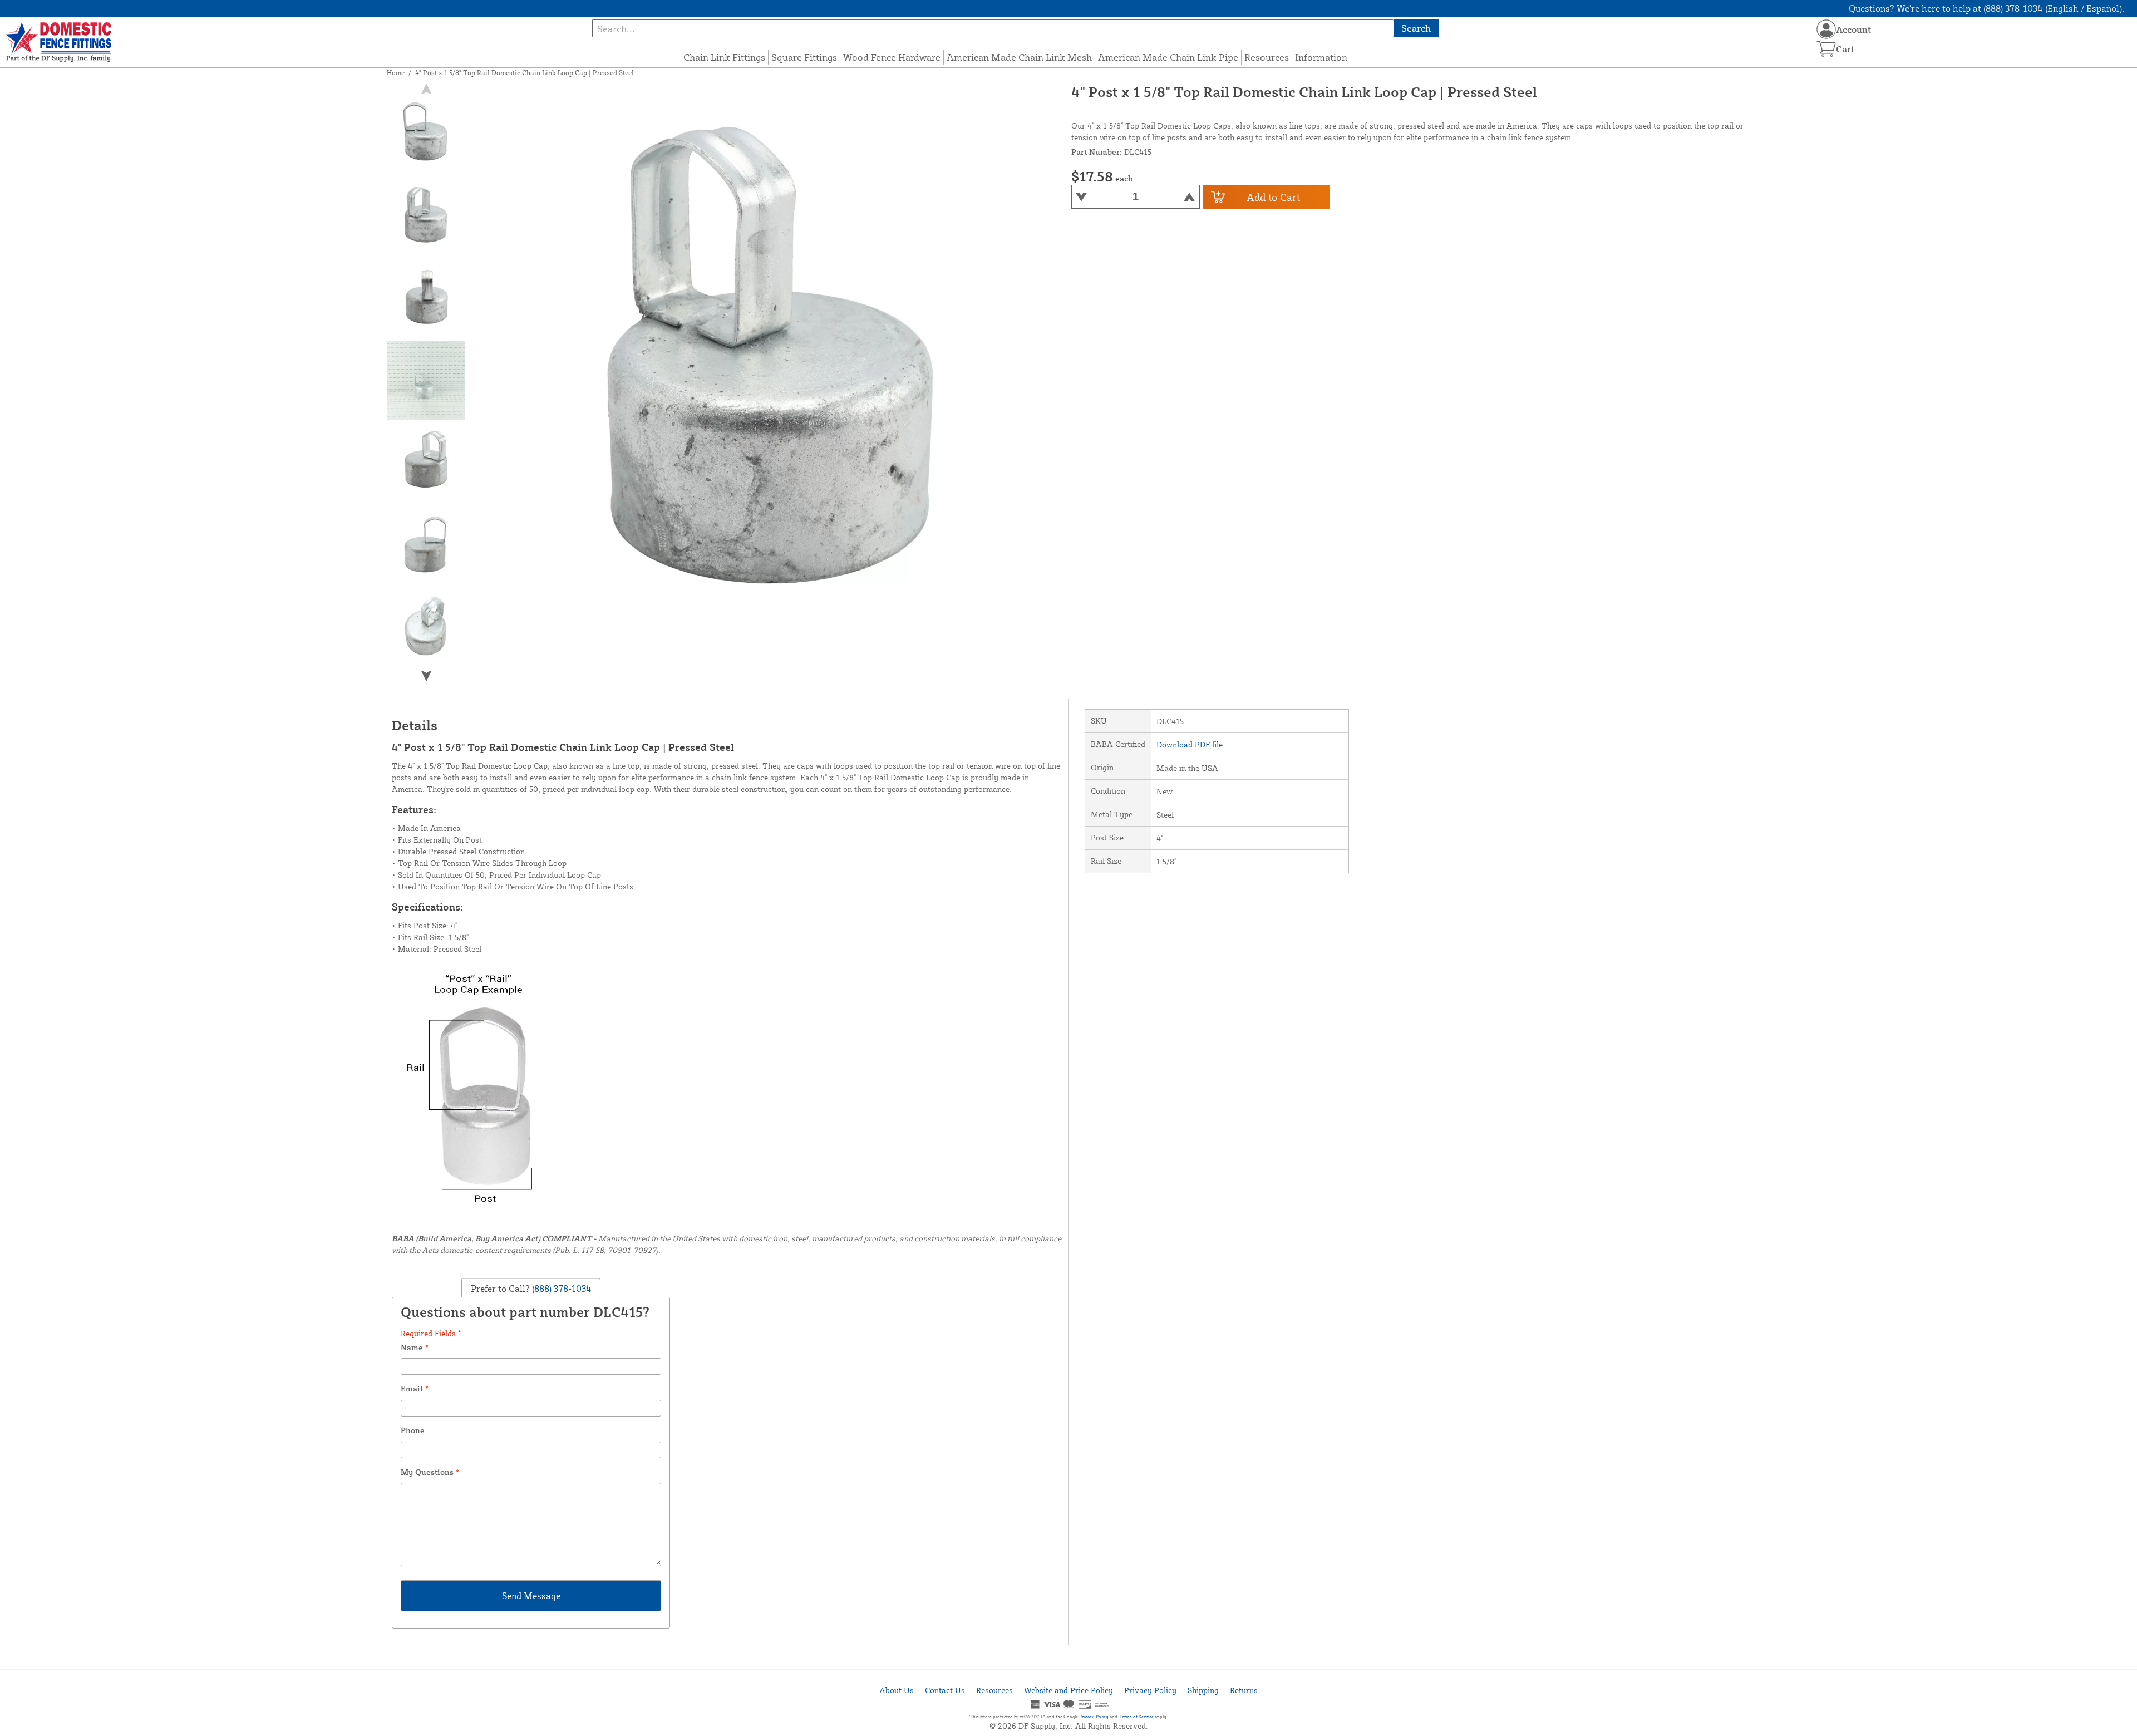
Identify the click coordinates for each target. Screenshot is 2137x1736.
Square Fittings (804, 57)
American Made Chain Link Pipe (1168, 57)
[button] (426, 675)
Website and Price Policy (1068, 1690)
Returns (1244, 1690)
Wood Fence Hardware (892, 57)
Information (1321, 57)
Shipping (1203, 1690)
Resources (1267, 57)
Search (1416, 28)
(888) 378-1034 (561, 1289)
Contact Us (945, 1690)
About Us (897, 1690)
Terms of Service (1136, 1717)
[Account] (1826, 29)
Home (396, 73)
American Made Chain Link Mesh (1019, 57)
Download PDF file (1190, 744)
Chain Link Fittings (724, 57)
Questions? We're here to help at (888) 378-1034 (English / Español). (1986, 8)
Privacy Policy (1150, 1690)
